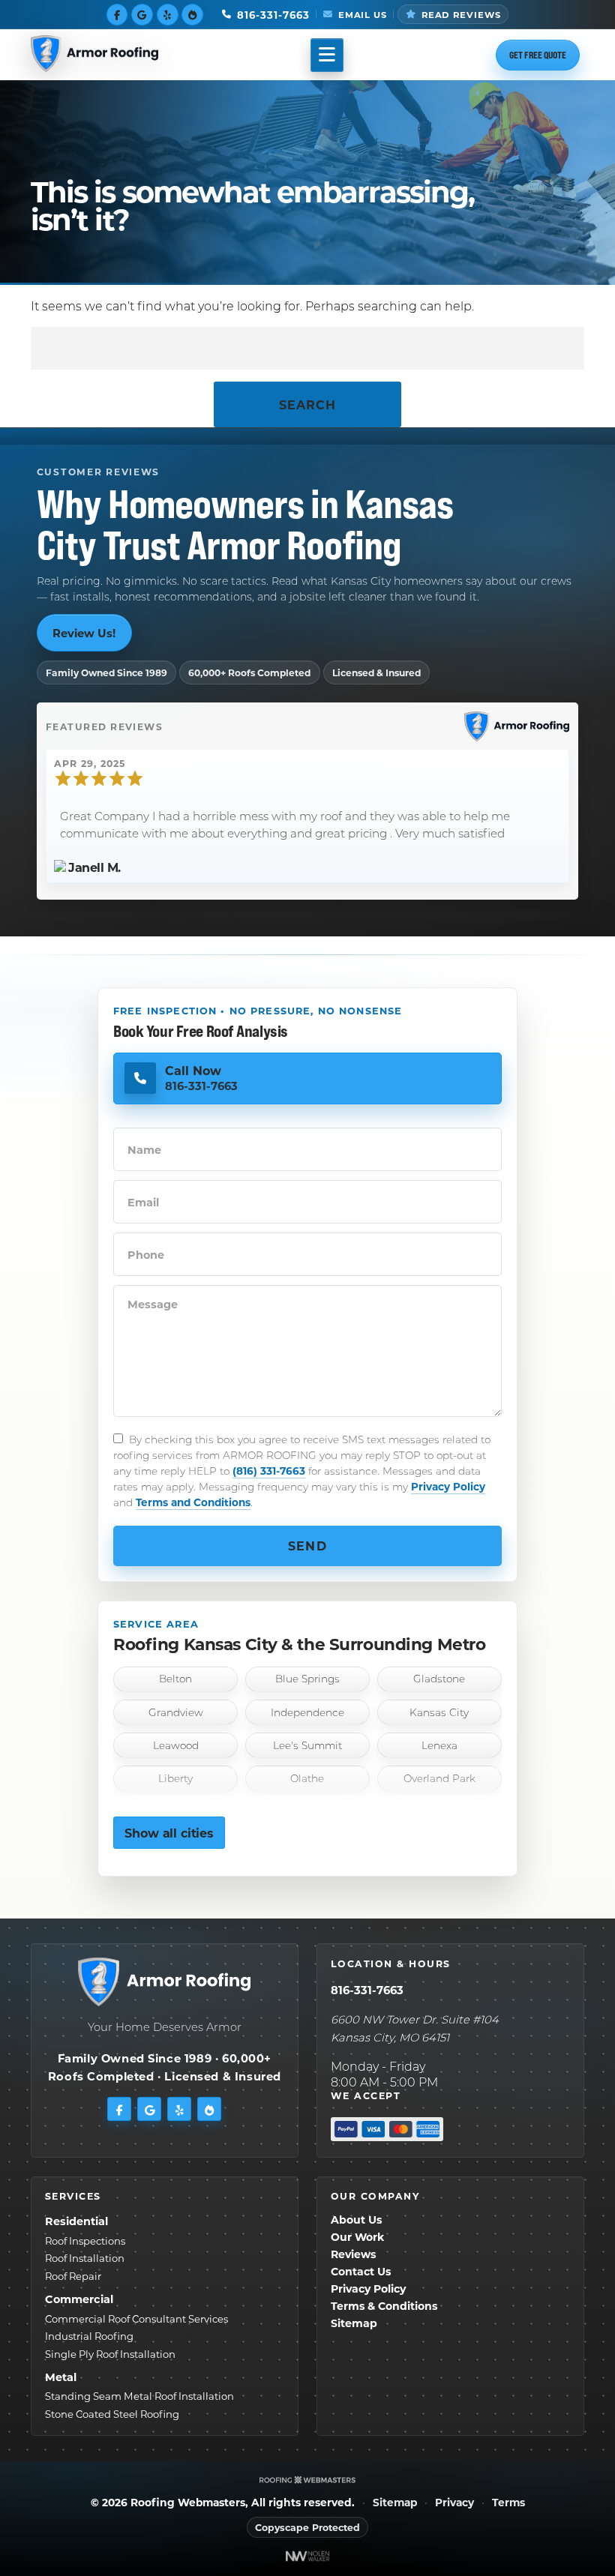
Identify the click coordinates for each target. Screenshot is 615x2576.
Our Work (357, 2237)
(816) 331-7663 (269, 1471)
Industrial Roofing (89, 2336)
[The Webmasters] (307, 2480)
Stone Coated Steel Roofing (112, 2414)
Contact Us (361, 2271)
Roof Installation (85, 2258)
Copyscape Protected (307, 2527)
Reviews (353, 2254)
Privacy (454, 2503)
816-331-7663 (367, 1990)
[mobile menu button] (327, 55)
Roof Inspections (85, 2241)
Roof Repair (73, 2276)
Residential (76, 2221)
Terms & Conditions (384, 2306)
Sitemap (354, 2323)
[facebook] (117, 14)
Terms (508, 2503)
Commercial (79, 2299)
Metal (61, 2377)
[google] (142, 14)
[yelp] (168, 14)
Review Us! (84, 633)
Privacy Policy (448, 1486)
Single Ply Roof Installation (110, 2354)
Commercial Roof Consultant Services (136, 2318)
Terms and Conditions (193, 1502)
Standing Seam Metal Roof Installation (139, 2396)
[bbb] (192, 14)
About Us (356, 2220)
